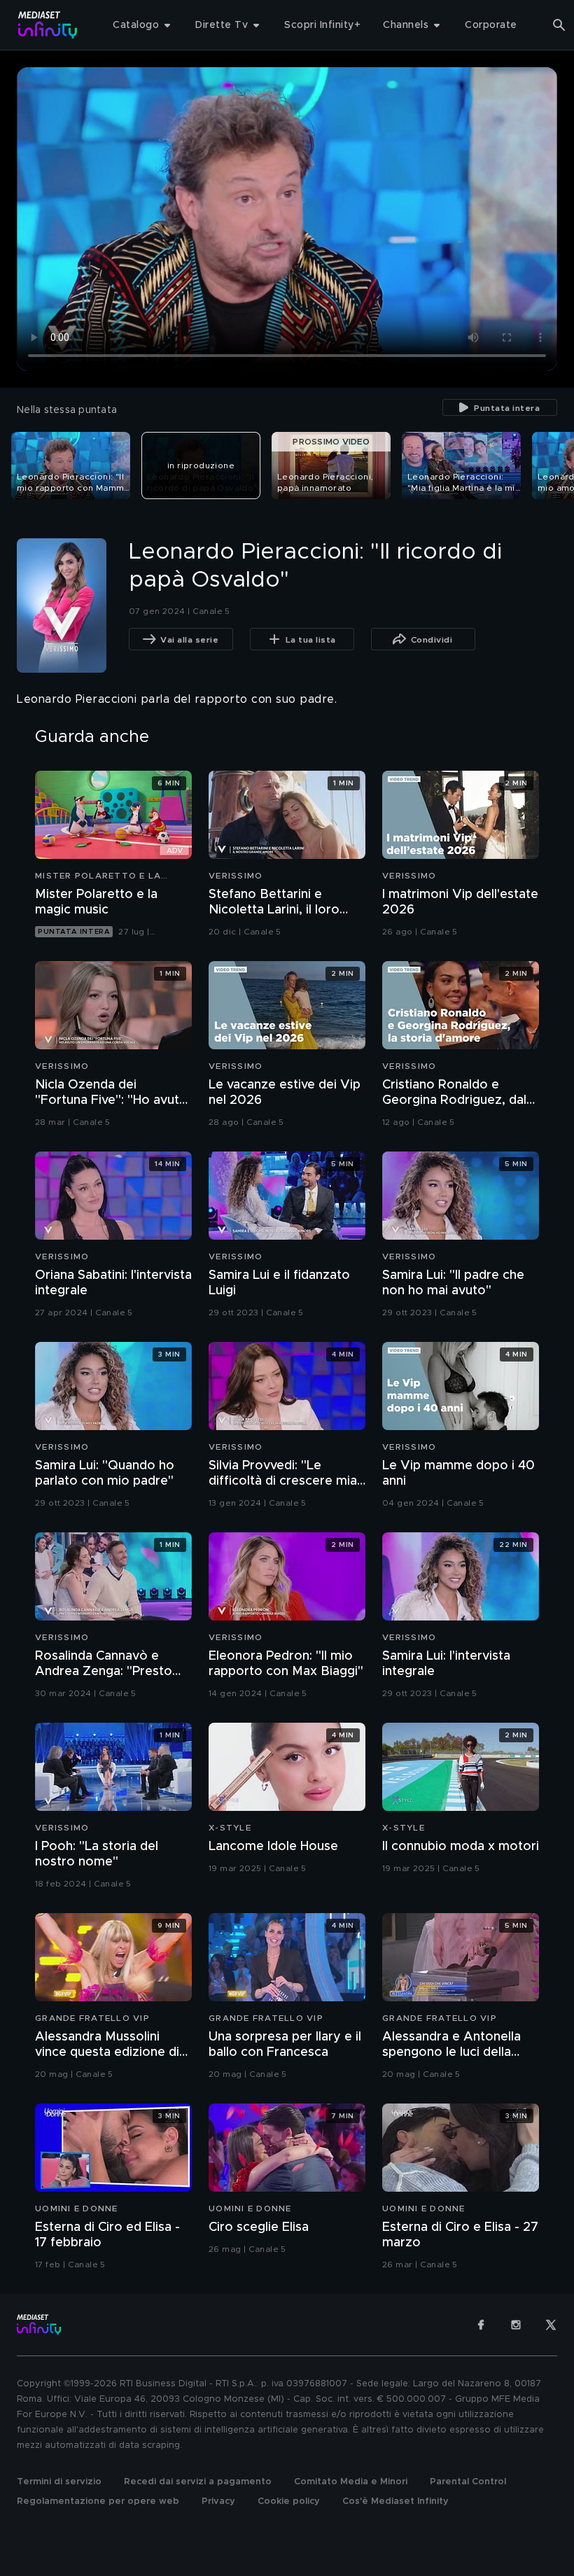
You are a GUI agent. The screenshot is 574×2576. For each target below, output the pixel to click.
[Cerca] (559, 25)
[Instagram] (516, 2325)
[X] (551, 2325)
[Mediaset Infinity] (48, 25)
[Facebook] (481, 2325)
